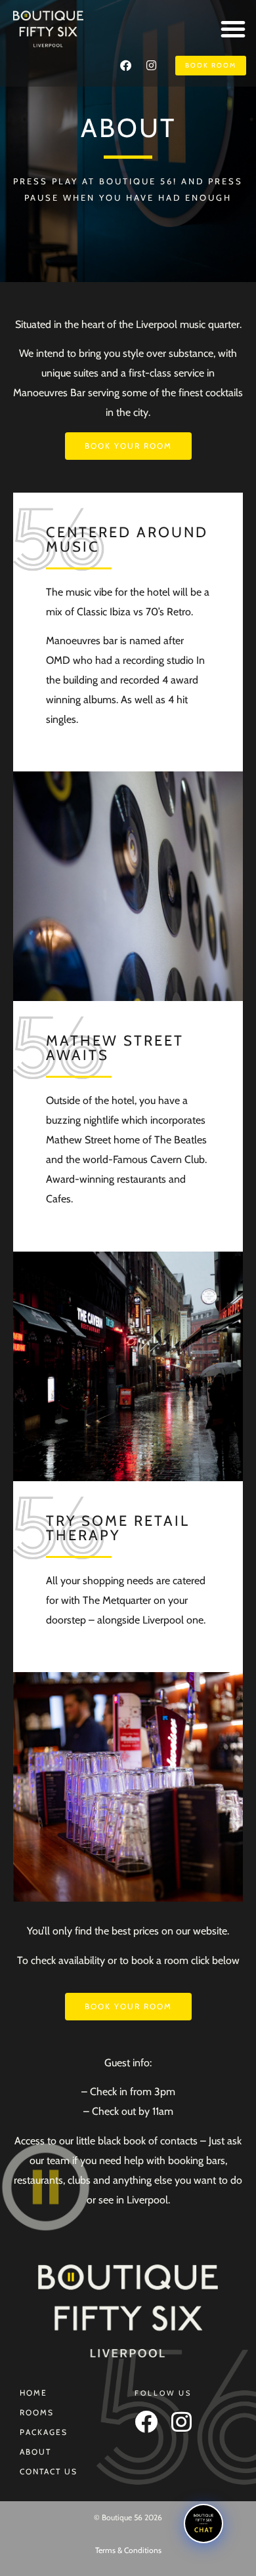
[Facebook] (125, 66)
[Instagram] (151, 66)
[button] (233, 29)
